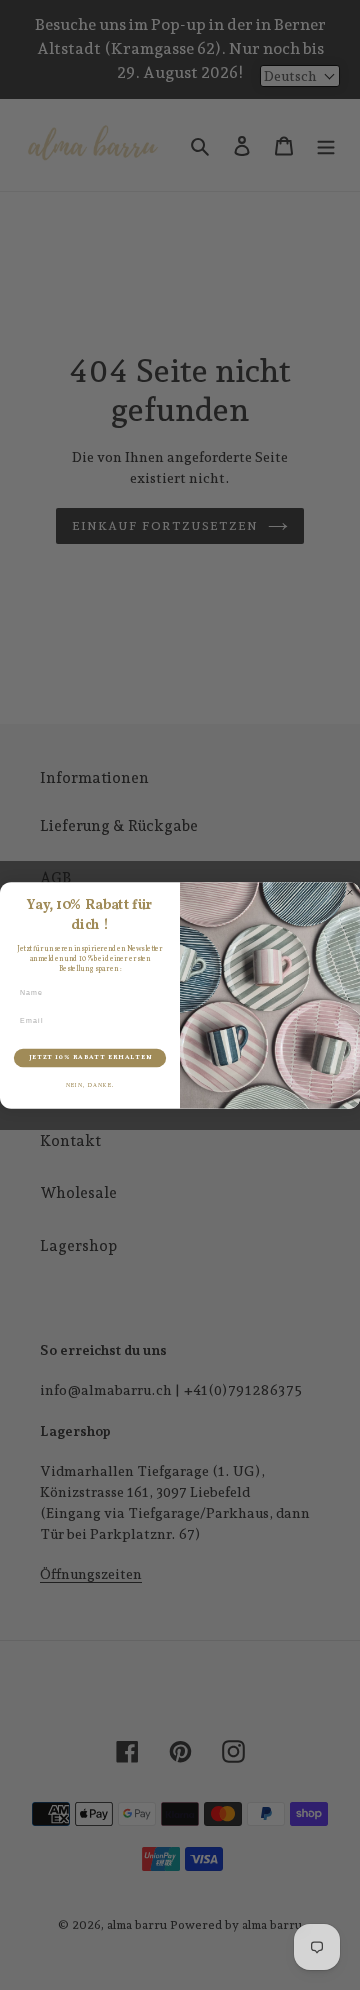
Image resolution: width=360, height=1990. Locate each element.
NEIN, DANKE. (90, 1084)
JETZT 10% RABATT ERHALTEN (90, 1057)
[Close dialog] (349, 891)
